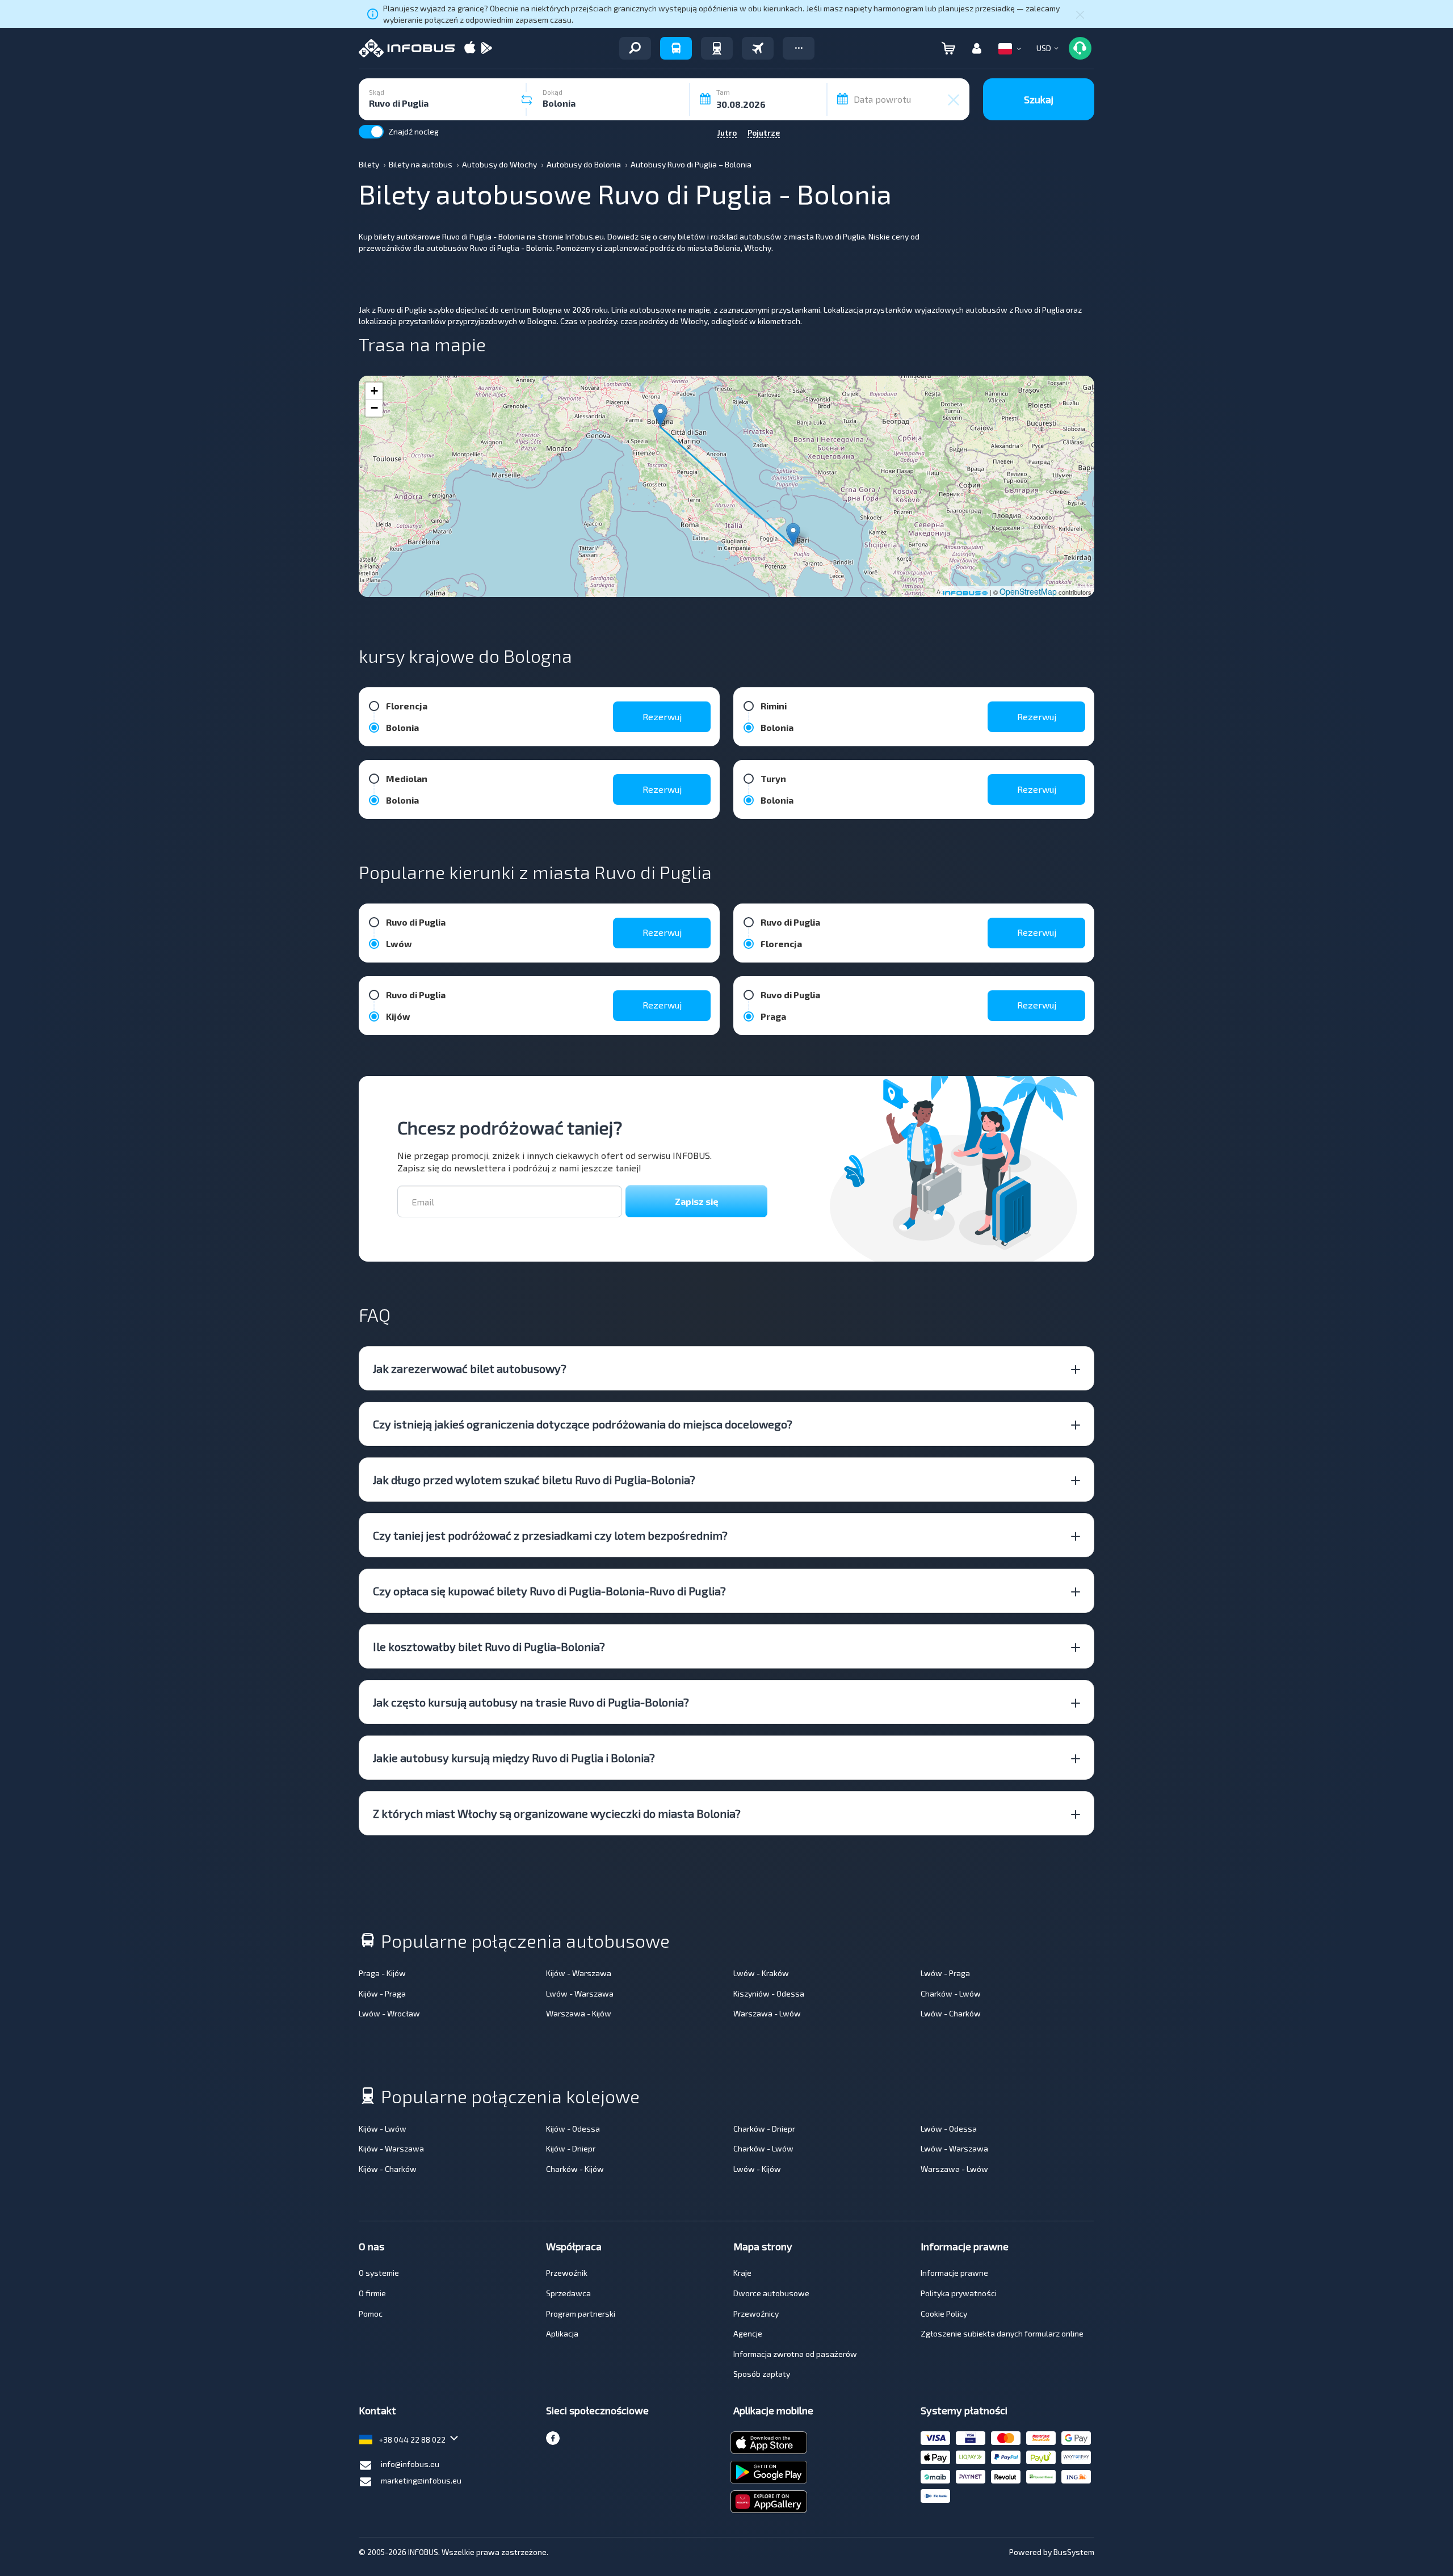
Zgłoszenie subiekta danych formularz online (1002, 2333)
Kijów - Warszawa (579, 1973)
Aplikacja (562, 2333)
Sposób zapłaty (762, 2374)
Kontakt (377, 2410)
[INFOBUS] (407, 48)
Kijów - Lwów (383, 2129)
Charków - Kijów (575, 2169)
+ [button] (374, 391)
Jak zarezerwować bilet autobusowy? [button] (470, 1368)
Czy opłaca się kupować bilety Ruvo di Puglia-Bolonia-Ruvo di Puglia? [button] (549, 1591)
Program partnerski (581, 2314)
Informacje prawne (954, 2273)
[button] (799, 48)
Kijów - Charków (388, 2169)
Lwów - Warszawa (580, 1993)
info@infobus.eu (410, 2464)
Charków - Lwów (951, 1993)
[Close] (1080, 14)
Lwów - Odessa (949, 2129)
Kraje (742, 2273)
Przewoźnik (567, 2273)
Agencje (748, 2333)
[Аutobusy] (676, 48)
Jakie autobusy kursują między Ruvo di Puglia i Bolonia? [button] (514, 1758)
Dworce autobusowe (771, 2293)
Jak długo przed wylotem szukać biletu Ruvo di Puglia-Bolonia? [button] (534, 1480)
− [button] (374, 408)
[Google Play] (486, 49)
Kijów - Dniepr (571, 2148)
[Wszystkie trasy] (635, 48)
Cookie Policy (944, 2314)
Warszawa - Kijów (579, 2013)
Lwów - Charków (951, 2013)
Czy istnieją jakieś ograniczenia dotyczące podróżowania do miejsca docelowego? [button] (583, 1424)
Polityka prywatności (959, 2293)
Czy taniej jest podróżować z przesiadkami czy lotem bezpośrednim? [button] (550, 1535)
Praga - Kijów (382, 1973)
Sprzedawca (568, 2293)
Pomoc (371, 2314)
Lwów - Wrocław (389, 2013)
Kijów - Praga (382, 1993)
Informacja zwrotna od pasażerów (795, 2354)
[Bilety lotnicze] (758, 48)
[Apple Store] (470, 49)
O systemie (379, 2273)
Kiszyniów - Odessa (769, 1993)
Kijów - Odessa (573, 2129)
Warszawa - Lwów (767, 2013)
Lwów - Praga (945, 1973)
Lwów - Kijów (757, 2169)
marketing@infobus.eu (421, 2480)
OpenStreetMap (1028, 591)
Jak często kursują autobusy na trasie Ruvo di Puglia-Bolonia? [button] (531, 1702)
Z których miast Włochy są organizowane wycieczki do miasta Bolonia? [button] (557, 1813)
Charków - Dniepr (764, 2129)
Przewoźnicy (756, 2314)
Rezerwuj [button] (662, 717)
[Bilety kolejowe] (717, 48)
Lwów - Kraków (761, 1973)
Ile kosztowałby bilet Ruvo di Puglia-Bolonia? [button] (489, 1646)
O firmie (372, 2293)
